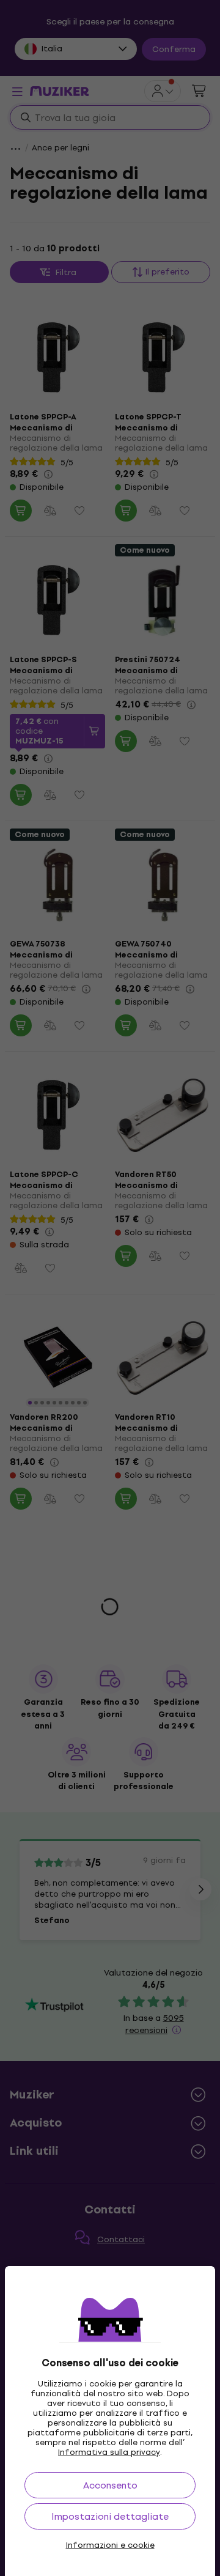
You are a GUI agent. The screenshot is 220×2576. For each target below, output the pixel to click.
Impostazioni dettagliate (110, 2516)
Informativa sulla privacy (109, 2452)
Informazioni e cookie (110, 2545)
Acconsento (110, 2485)
